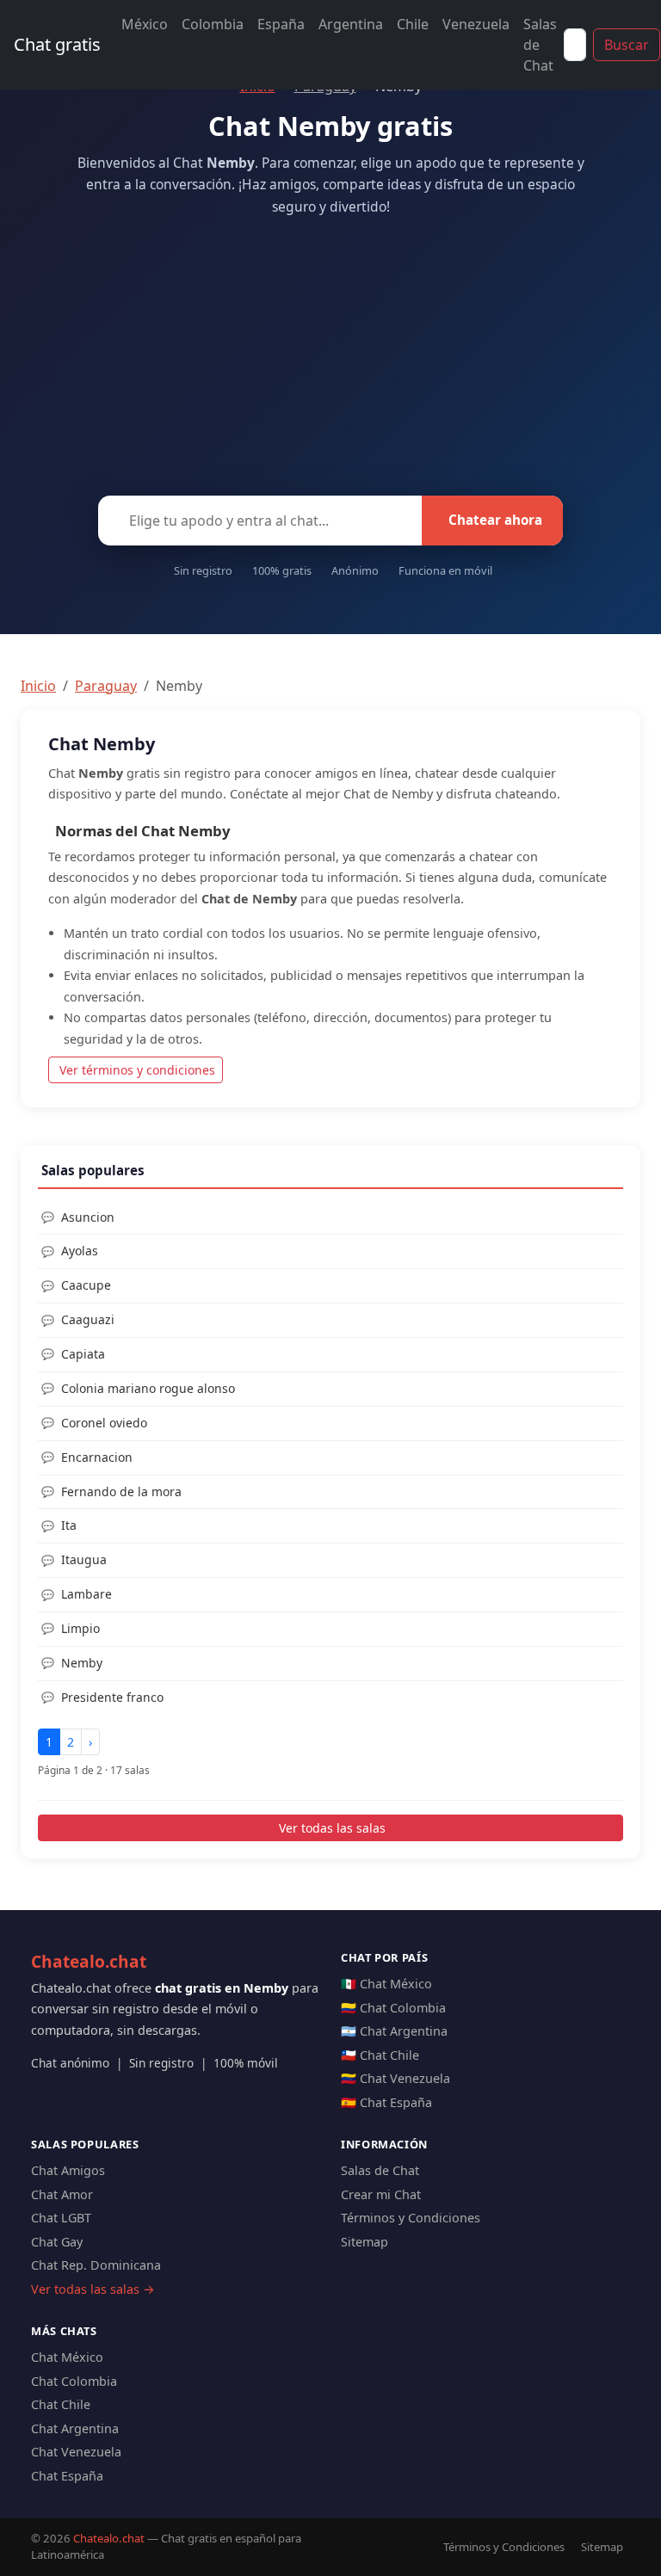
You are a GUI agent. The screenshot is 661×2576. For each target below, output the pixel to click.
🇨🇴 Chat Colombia (393, 2008)
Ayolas (80, 1251)
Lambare (86, 1594)
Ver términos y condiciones (137, 1070)
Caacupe (86, 1285)
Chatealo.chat (89, 1961)
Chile (413, 24)
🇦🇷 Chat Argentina (394, 2031)
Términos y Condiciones (411, 2218)
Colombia (213, 24)
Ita (69, 1525)
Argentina (351, 24)
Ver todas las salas (332, 1828)
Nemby (82, 1663)
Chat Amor (62, 2194)
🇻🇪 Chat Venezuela (395, 2078)
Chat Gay (57, 2242)
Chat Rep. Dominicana (96, 2265)
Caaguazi (88, 1319)
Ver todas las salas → (93, 2289)
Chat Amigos (68, 2170)
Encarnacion (97, 1457)
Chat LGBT (61, 2218)
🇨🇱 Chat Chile (380, 2055)
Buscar (627, 45)
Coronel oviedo (104, 1423)
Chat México (67, 2357)
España (281, 24)
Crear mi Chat (381, 2194)
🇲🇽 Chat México (386, 1984)
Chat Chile (61, 2404)
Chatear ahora (495, 520)
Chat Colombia (74, 2381)
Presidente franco (112, 1697)
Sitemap (364, 2242)
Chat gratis (57, 44)
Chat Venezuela (76, 2452)
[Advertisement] (330, 351)
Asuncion (88, 1217)
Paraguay (106, 686)
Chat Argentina (75, 2428)
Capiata (83, 1354)
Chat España (67, 2476)
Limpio (80, 1628)
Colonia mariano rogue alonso (148, 1388)
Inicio (38, 686)
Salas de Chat (540, 45)
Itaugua (84, 1559)
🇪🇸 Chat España (386, 2102)
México (145, 24)
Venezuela (476, 24)
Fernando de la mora (121, 1491)
